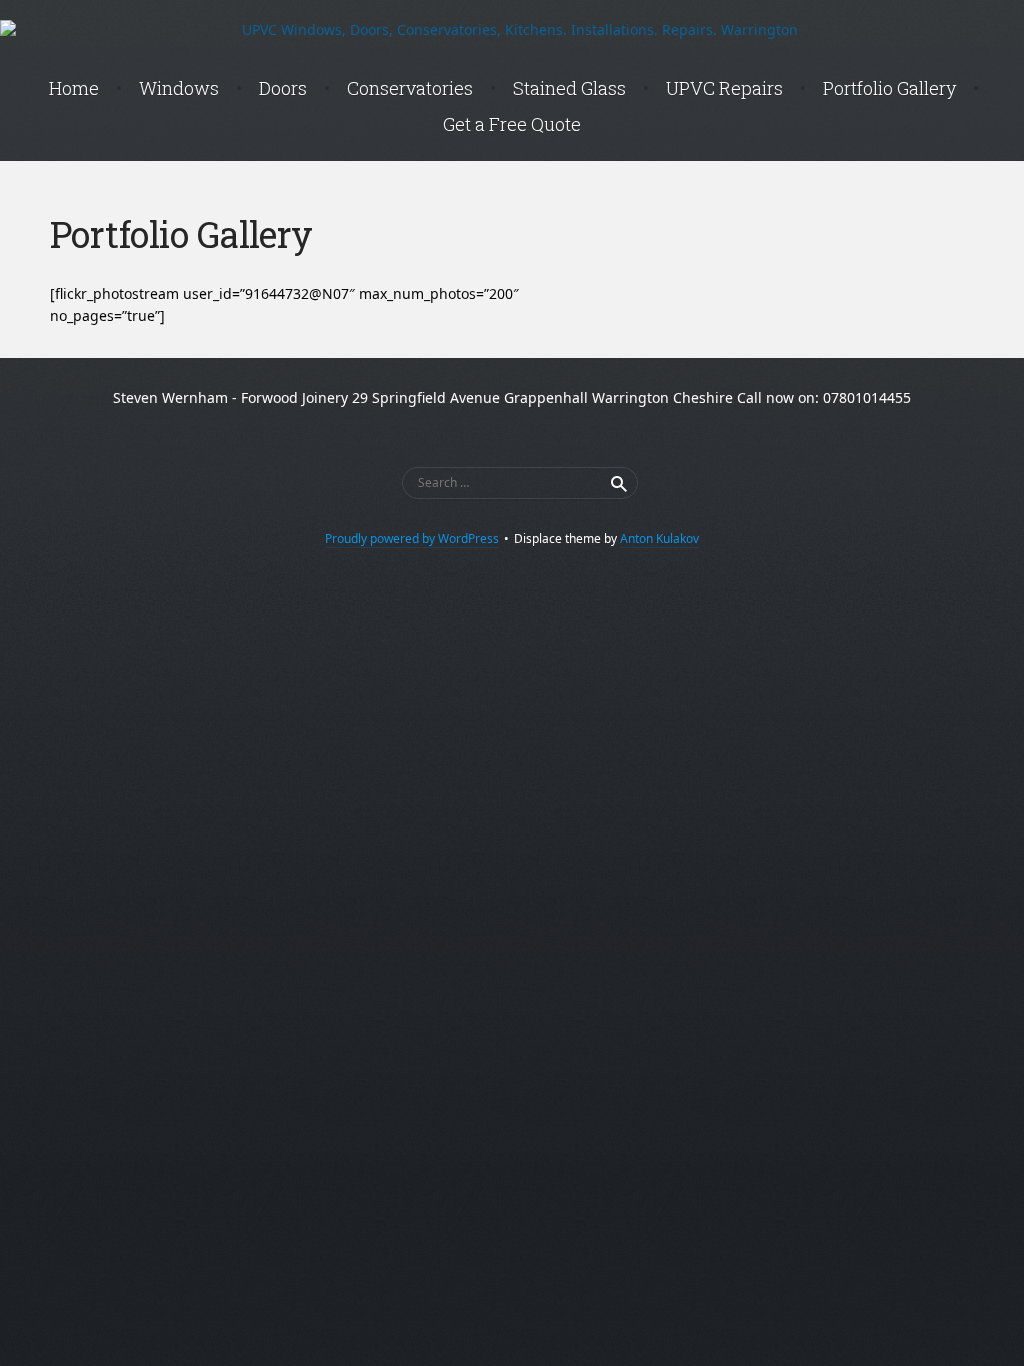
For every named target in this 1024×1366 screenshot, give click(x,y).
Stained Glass (569, 88)
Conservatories (410, 88)
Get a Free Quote (512, 124)
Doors (283, 88)
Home (74, 88)
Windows (179, 88)
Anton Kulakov (659, 538)
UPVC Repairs (724, 88)
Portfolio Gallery (889, 88)
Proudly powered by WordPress (412, 538)
